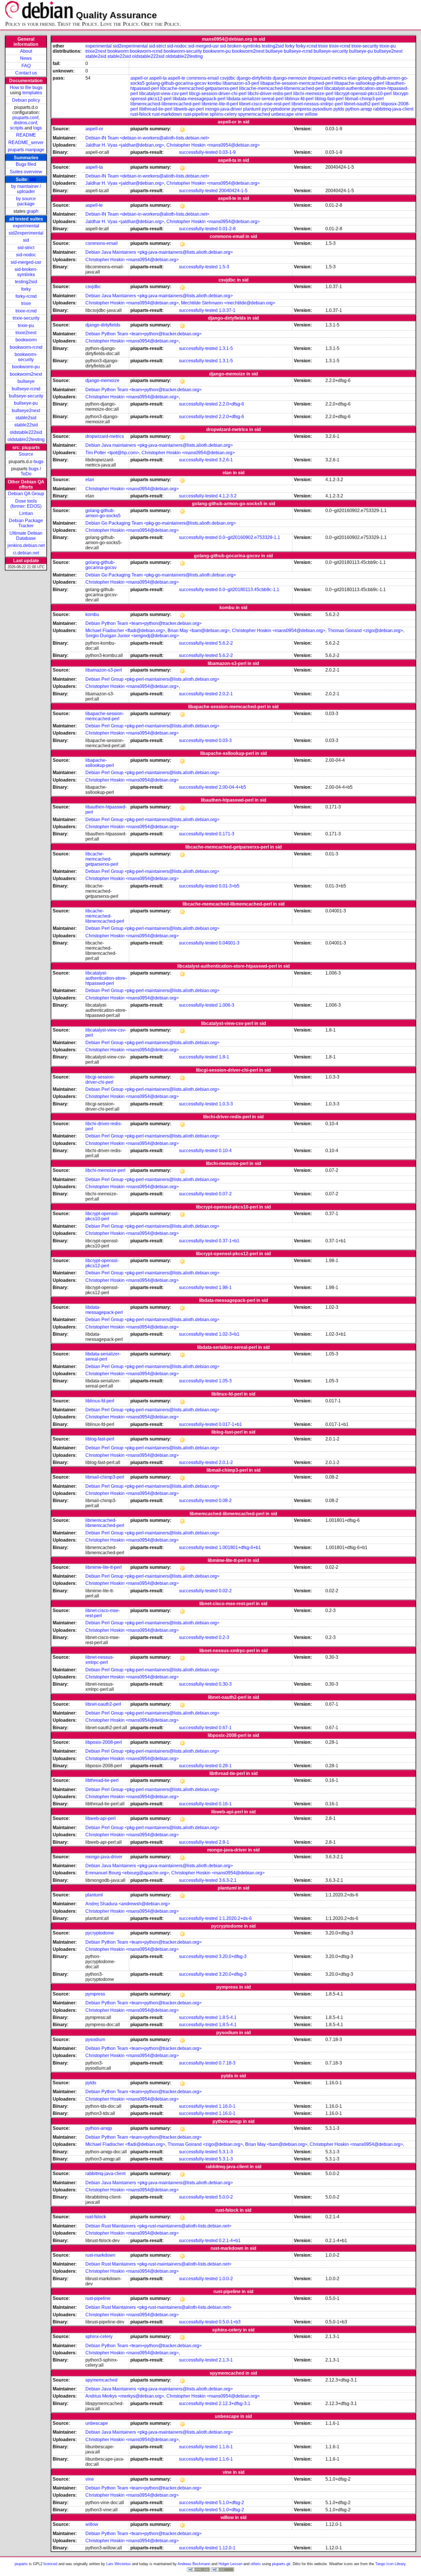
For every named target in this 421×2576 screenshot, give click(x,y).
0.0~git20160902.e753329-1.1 (249, 537)
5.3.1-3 (226, 2152)
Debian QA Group (26, 494)
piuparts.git (281, 2564)
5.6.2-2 (226, 643)
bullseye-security (26, 396)
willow (311, 114)
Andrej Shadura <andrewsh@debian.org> (128, 1904)
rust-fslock (141, 114)
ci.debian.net (26, 553)
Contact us (26, 73)
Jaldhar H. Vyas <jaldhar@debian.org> (125, 145)
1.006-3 (227, 1005)
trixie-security (26, 318)
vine (299, 114)
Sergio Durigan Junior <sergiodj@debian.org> (132, 636)
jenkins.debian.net (26, 545)
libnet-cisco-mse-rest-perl (265, 104)
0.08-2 (225, 1500)
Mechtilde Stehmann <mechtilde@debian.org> (228, 303)
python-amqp (359, 109)
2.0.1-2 (226, 1462)
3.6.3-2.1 (228, 1880)
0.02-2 (225, 1591)
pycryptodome (276, 109)
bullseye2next (26, 411)
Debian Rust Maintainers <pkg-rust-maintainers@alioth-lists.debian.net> (158, 2226)
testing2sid (26, 282)
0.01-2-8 (227, 229)
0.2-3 (224, 1637)
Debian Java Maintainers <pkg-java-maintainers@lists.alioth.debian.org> (159, 252)
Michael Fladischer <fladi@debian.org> (125, 630)
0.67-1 (225, 1728)
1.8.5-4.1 (228, 2017)
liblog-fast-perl (329, 99)
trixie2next (26, 333)
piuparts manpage (26, 150)
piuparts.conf (25, 118)
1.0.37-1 (227, 310)
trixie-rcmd (26, 311)
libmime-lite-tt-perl (220, 104)
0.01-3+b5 (229, 886)
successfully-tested (198, 152)
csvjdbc (228, 78)
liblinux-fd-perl (299, 99)
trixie (26, 303)
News (26, 58)
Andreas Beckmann (194, 2564)
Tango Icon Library (390, 2564)
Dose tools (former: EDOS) (26, 504)
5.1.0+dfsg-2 (231, 2503)
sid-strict (26, 248)
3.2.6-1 (226, 460)
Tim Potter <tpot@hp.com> (112, 453)
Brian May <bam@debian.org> (199, 630)
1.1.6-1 (226, 2447)
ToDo (26, 474)
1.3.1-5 (226, 348)
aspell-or (139, 78)
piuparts (21, 2564)
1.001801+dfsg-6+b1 (240, 1547)
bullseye (26, 381)
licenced (50, 2564)
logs (38, 128)
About (26, 51)
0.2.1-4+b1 (230, 2241)
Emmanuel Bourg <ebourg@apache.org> (127, 1873)
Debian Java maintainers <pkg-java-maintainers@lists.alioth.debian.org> (159, 445)
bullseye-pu (26, 403)
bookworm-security (26, 357)
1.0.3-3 (226, 1104)
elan (352, 78)
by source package (26, 201)
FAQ (26, 66)
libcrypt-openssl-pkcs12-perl (102, 1263)
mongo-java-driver (224, 109)
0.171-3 (227, 834)
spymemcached (254, 114)
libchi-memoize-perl (313, 94)
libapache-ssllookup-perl (359, 83)
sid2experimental (26, 233)
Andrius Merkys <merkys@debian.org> (125, 2396)
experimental (26, 226)
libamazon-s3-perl (241, 83)
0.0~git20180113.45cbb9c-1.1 (249, 590)
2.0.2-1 (226, 694)
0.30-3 (225, 1684)
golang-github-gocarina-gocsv (176, 83)
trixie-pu (26, 325)
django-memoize (290, 78)
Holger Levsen (230, 2564)
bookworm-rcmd (26, 347)
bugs (39, 462)
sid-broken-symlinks (26, 272)
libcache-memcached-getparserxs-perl (199, 88)
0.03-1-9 (227, 152)
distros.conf (25, 123)
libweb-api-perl (189, 109)
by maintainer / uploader (26, 189)
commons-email (203, 78)
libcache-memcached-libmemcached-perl (281, 88)
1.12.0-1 (227, 2548)
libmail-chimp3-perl (364, 99)
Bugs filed (26, 164)
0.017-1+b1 (230, 1424)
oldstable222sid (26, 432)
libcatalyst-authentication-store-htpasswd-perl (106, 978)
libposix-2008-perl (104, 1742)
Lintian (26, 513)
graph (33, 211)
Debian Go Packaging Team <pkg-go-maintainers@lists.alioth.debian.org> (161, 523)
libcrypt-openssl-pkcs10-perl (363, 94)
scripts (17, 128)
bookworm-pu (26, 367)
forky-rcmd (26, 296)
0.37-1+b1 (229, 1241)
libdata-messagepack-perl (199, 99)
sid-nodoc (26, 255)
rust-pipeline (196, 114)
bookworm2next (26, 374)
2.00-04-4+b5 (232, 787)
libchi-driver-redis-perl (270, 94)
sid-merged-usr (26, 262)
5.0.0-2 (226, 2197)
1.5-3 (224, 267)
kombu (215, 83)
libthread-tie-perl (156, 109)
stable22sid (26, 425)
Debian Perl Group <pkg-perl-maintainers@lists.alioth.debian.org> (152, 679)
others (256, 2564)
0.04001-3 (229, 943)
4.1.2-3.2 (228, 496)
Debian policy (26, 100)
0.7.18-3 (227, 2063)
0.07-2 (225, 1194)
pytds (339, 109)
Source (26, 454)
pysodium (322, 109)
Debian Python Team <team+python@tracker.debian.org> (143, 334)
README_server (26, 142)
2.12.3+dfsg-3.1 (235, 2403)
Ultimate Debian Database (26, 536)
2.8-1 (224, 1842)
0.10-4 (225, 1151)
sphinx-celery (223, 114)
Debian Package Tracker (26, 523)
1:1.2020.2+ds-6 (235, 1918)
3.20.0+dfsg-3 (233, 1956)
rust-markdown (167, 114)
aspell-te (177, 78)
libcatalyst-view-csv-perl (164, 94)
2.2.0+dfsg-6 (231, 404)
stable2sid (26, 418)
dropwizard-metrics (327, 78)
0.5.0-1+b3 (230, 2322)
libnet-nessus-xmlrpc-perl (317, 104)
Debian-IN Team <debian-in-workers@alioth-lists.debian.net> (147, 138)
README (26, 135)
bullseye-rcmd (26, 389)
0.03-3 (225, 740)
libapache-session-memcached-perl (297, 83)
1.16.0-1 (227, 2106)
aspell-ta (158, 78)
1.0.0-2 (226, 2279)
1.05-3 (225, 1381)
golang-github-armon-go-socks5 (103, 513)
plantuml (252, 109)
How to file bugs (26, 87)
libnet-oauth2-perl (362, 104)
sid (33, 179)
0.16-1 (225, 1804)
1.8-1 (224, 1057)
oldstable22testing (26, 439)
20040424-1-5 (233, 191)
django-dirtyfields (254, 78)
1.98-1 (225, 1287)
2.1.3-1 (226, 2360)
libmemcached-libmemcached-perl (165, 104)
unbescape (283, 114)
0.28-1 (225, 1766)
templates (32, 93)
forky (26, 289)
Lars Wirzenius (119, 2564)
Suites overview (26, 172)
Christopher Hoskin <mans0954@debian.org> (213, 145)
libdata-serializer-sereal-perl (255, 99)
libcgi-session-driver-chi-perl (218, 94)
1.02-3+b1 (229, 1334)
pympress (301, 109)
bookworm (26, 340)
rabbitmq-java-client (393, 109)
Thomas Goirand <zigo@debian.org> (365, 630)
